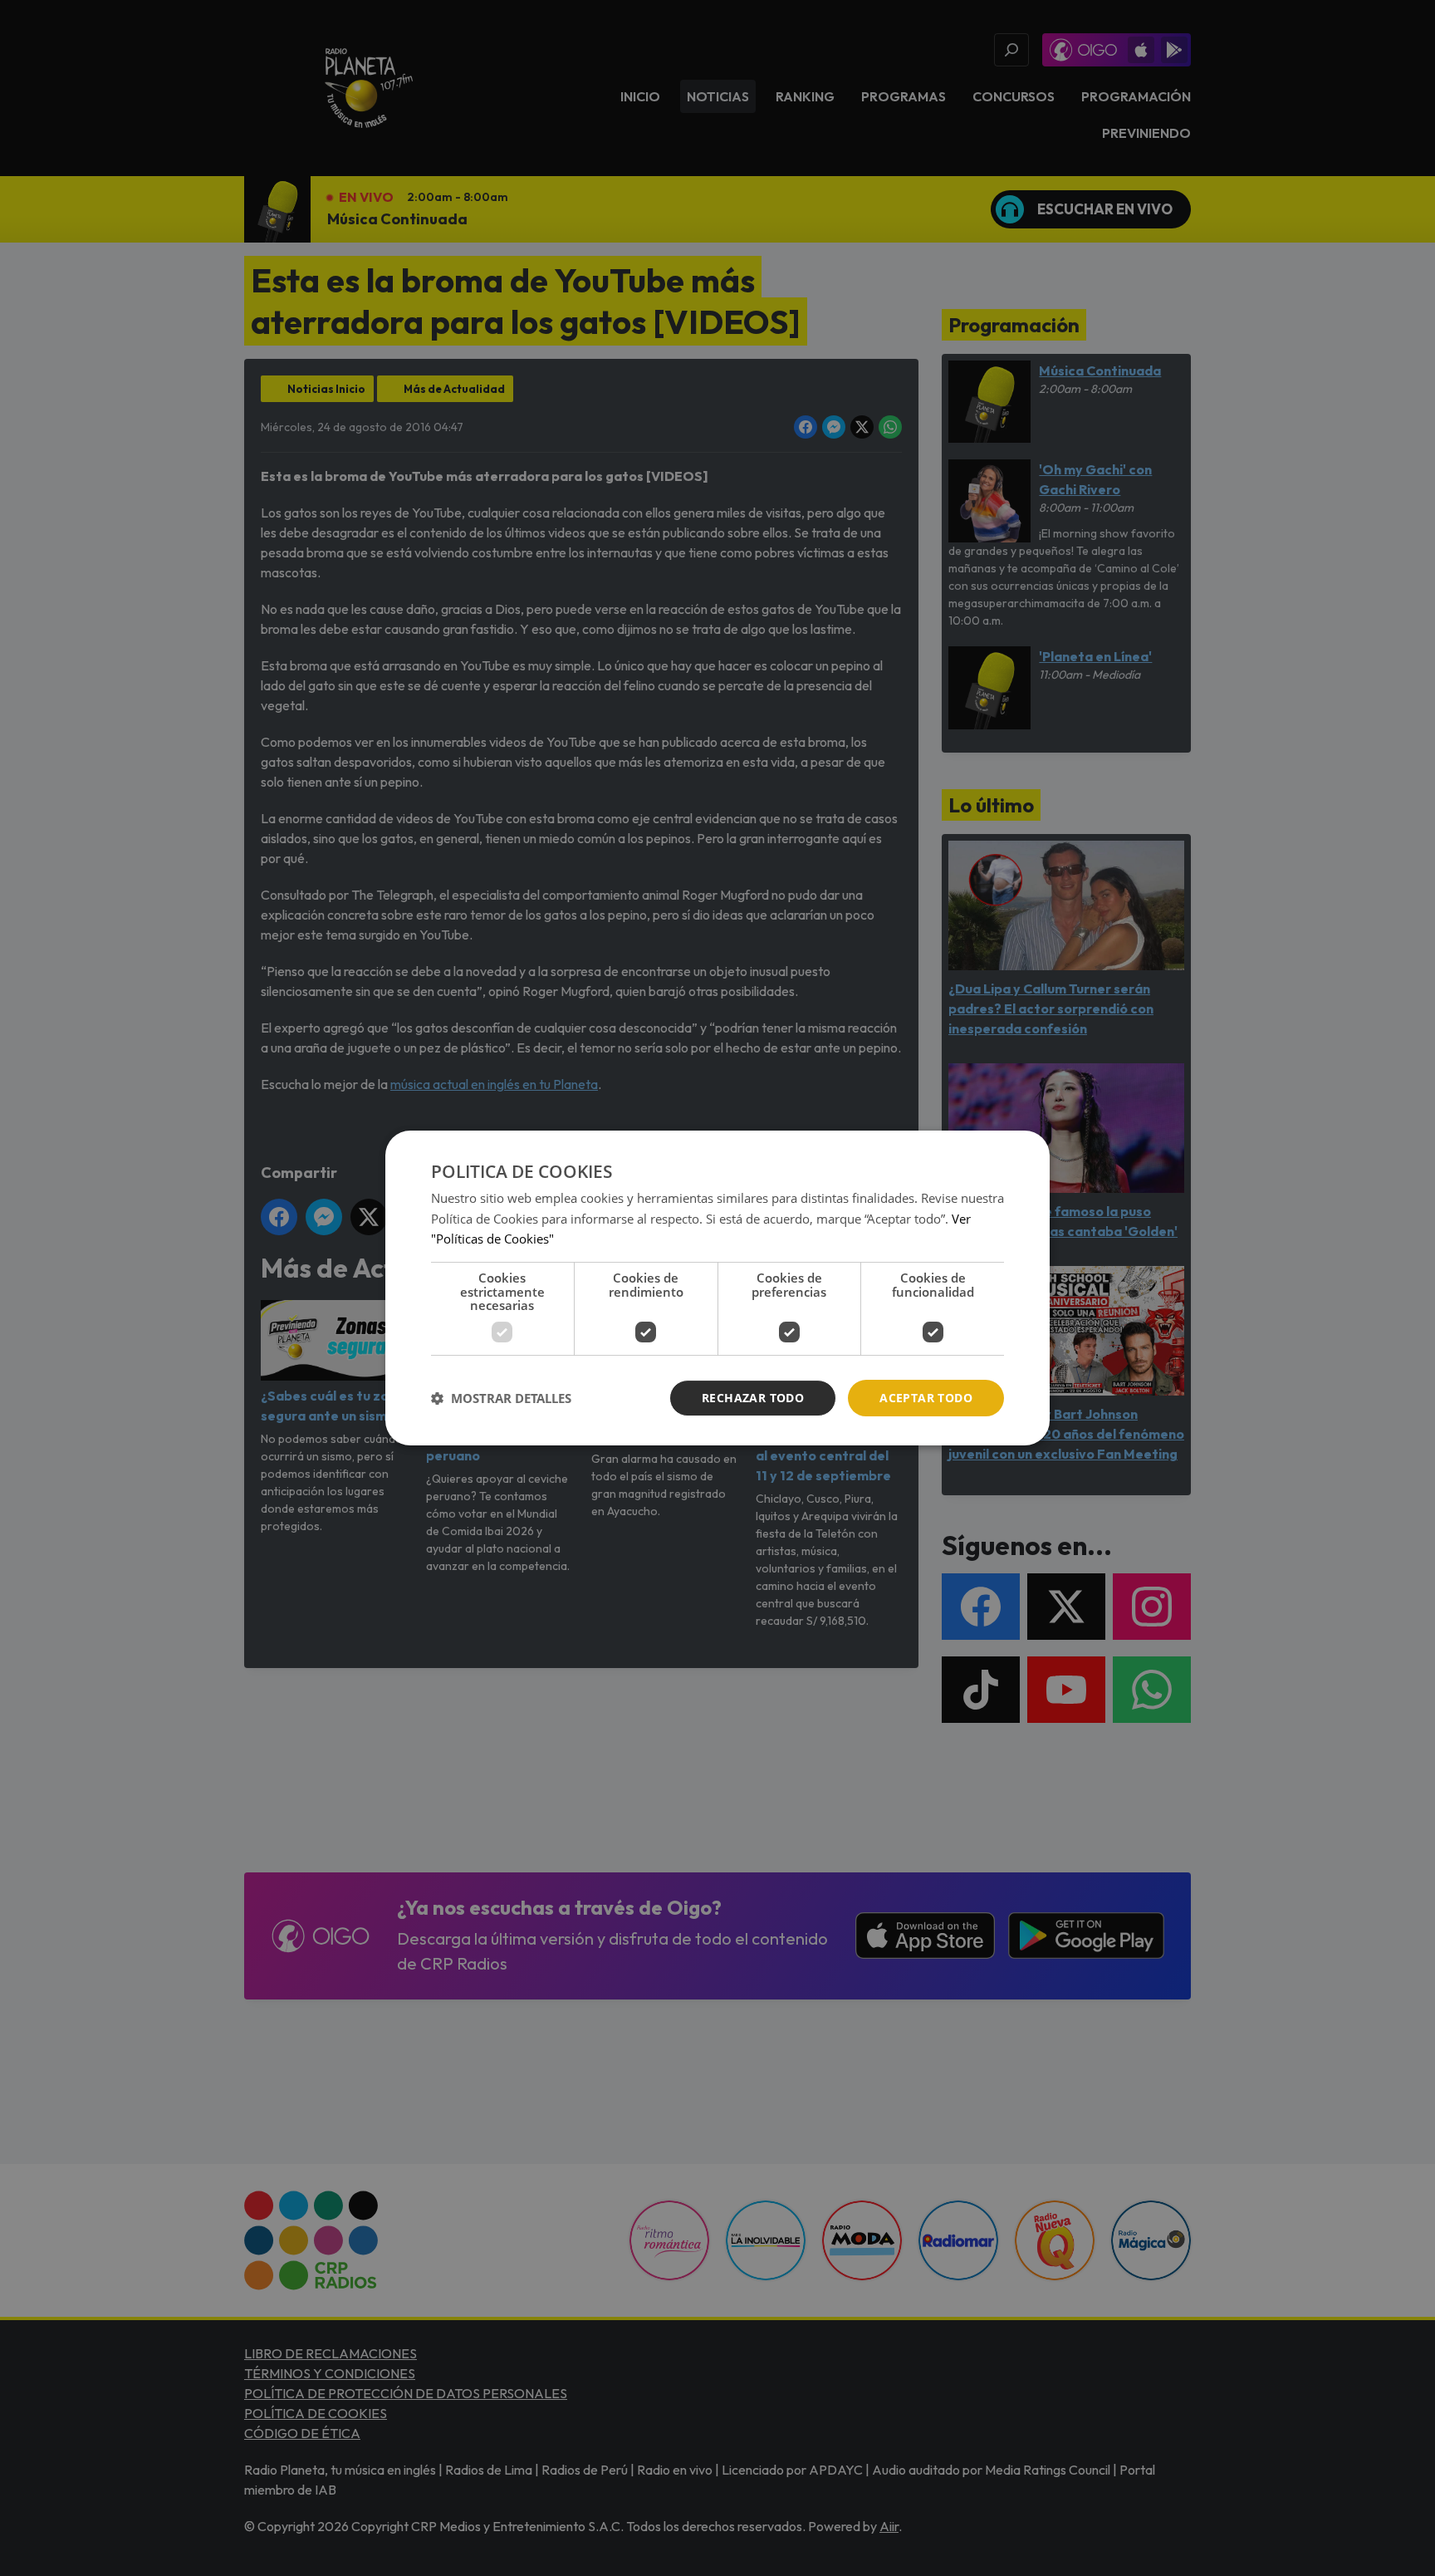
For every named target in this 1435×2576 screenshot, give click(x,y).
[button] (501, 1398)
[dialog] (717, 1288)
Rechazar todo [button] (753, 1398)
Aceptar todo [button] (926, 1398)
